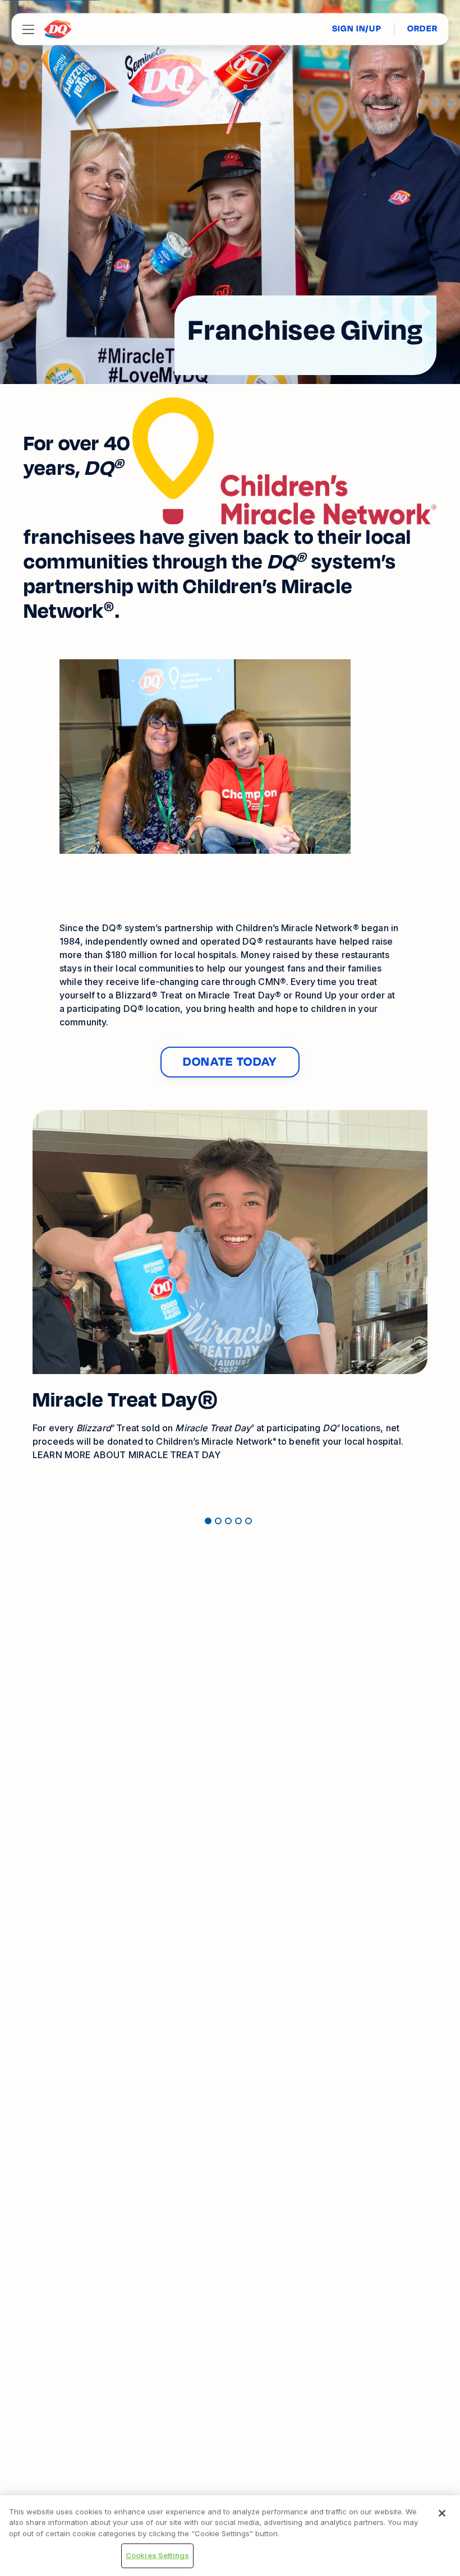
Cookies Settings (157, 2555)
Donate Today (230, 1062)
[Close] (442, 2513)
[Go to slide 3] (228, 1521)
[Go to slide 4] (238, 1521)
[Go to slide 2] (218, 1521)
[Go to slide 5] (249, 1521)
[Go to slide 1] (208, 1521)
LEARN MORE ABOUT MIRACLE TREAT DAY (127, 1455)
